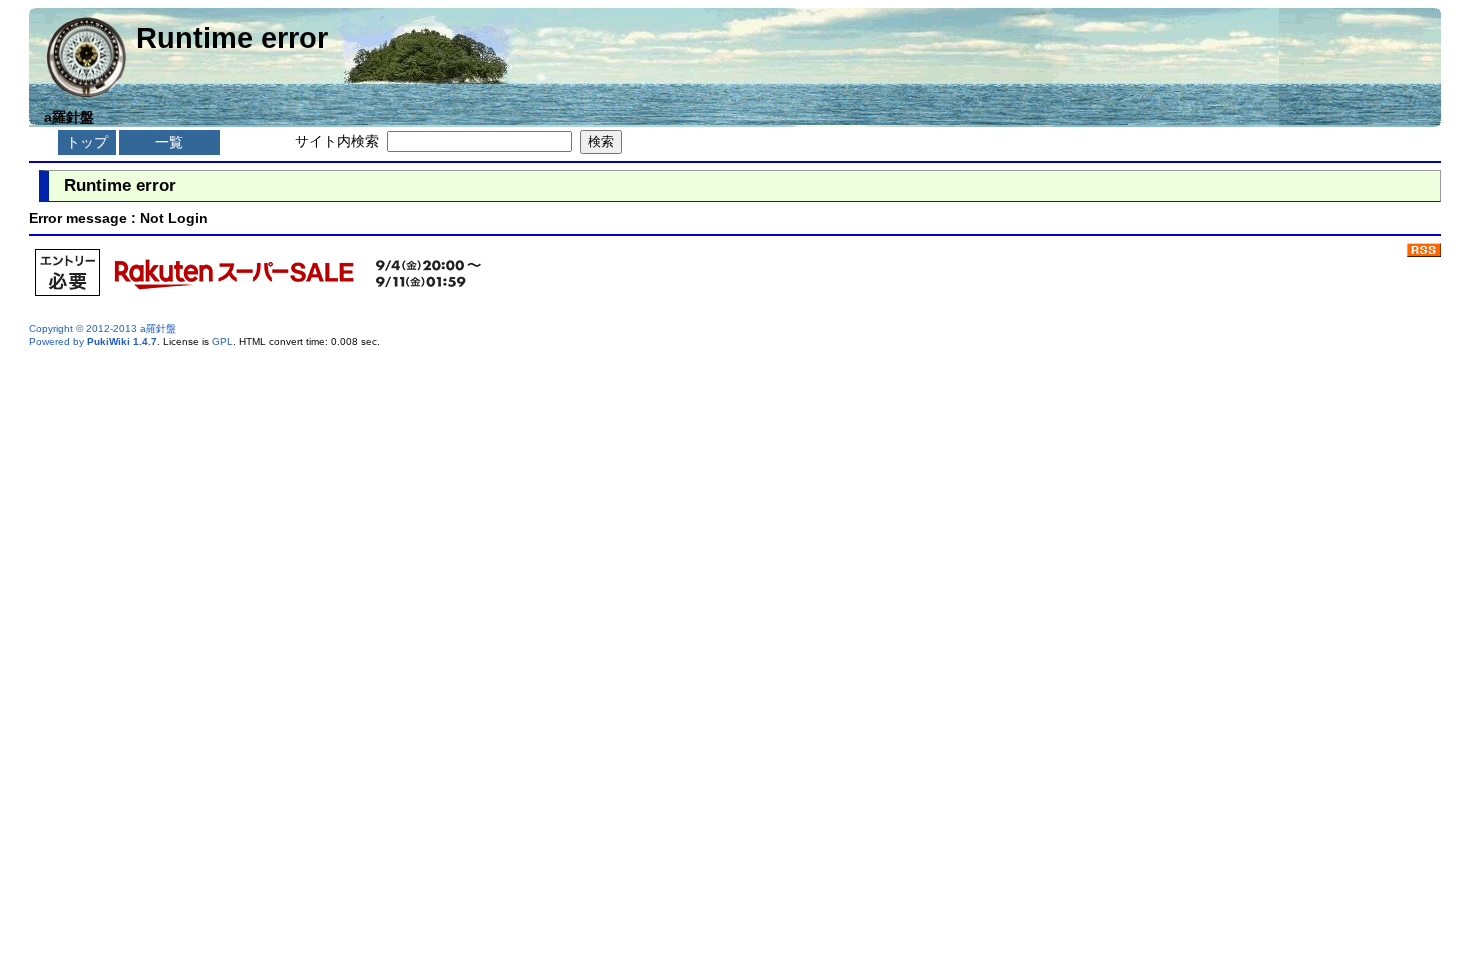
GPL (222, 341)
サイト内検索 (337, 141)
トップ (87, 142)
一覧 (169, 142)
